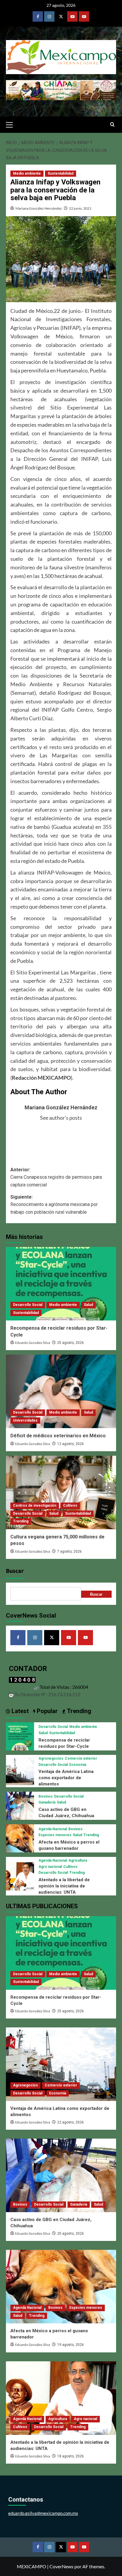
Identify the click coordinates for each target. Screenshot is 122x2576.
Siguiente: (54, 1205)
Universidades (25, 1420)
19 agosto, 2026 (70, 2345)
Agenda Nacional (53, 1829)
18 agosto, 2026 (70, 2456)
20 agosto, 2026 (70, 2234)
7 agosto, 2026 (69, 1551)
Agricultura (78, 1860)
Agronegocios (51, 1758)
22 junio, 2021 (80, 208)
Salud (88, 1305)
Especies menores (55, 1835)
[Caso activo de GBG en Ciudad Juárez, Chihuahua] (20, 1805)
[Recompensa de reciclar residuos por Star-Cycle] (61, 1284)
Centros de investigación (35, 1506)
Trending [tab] (78, 1711)
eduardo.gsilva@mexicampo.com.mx (43, 2513)
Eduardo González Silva (33, 1343)
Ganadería (47, 1802)
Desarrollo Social (28, 1305)
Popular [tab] (46, 1711)
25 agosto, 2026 (70, 1343)
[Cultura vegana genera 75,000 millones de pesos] (61, 1492)
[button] (12, 124)
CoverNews (61, 2566)
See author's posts (61, 1118)
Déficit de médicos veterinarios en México (58, 1436)
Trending (21, 1521)
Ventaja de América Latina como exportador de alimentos (66, 1778)
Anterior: (56, 1177)
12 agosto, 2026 (70, 1444)
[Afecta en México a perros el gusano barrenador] (20, 1838)
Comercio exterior (81, 1758)
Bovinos (46, 1796)
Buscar (15, 1571)
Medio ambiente (27, 173)
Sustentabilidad (61, 173)
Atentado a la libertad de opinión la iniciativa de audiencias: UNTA (64, 1886)
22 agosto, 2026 (70, 2122)
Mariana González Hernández (39, 208)
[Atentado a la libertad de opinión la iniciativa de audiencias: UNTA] (20, 1875)
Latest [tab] (19, 1711)
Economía (78, 1765)
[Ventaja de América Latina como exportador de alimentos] (20, 1770)
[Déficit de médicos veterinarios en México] (61, 1391)
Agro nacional (50, 1867)
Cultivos (70, 1506)
